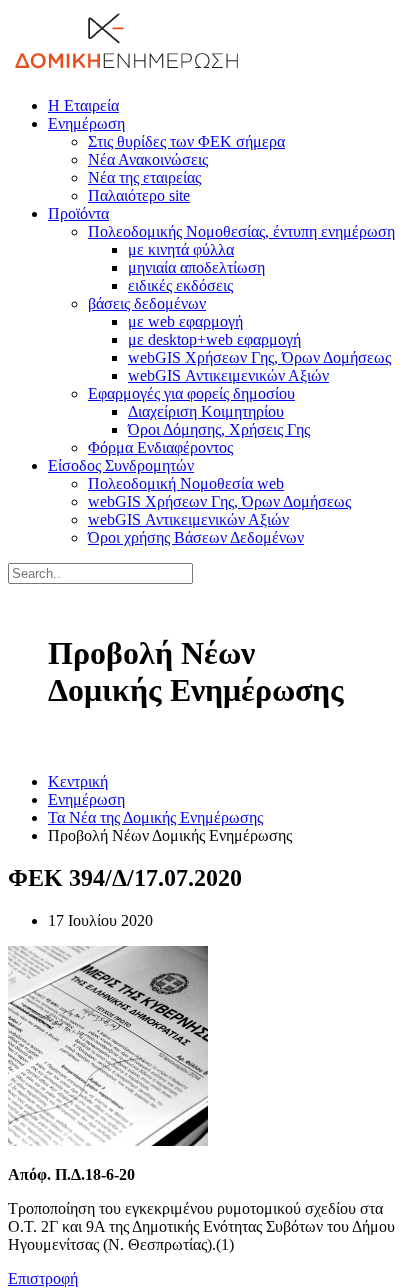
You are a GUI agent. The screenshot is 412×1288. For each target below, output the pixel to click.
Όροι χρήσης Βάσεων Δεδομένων (196, 537)
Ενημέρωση (86, 123)
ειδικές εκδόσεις (180, 285)
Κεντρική (78, 781)
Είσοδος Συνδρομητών (121, 465)
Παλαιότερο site (139, 195)
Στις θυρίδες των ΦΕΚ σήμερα (186, 141)
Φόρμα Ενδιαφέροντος (160, 447)
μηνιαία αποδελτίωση (196, 267)
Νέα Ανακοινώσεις (148, 159)
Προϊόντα (78, 213)
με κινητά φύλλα (181, 249)
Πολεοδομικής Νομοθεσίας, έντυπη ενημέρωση (241, 231)
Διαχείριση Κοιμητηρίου (206, 411)
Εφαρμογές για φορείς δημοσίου (191, 393)
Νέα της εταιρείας (144, 177)
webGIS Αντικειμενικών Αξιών (228, 375)
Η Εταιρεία (83, 105)
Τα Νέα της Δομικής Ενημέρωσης (155, 817)
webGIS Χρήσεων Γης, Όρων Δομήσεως (259, 357)
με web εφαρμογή (185, 321)
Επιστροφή (43, 1278)
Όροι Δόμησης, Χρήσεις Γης (219, 429)
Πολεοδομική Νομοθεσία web (186, 483)
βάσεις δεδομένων (147, 303)
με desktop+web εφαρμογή (214, 339)
